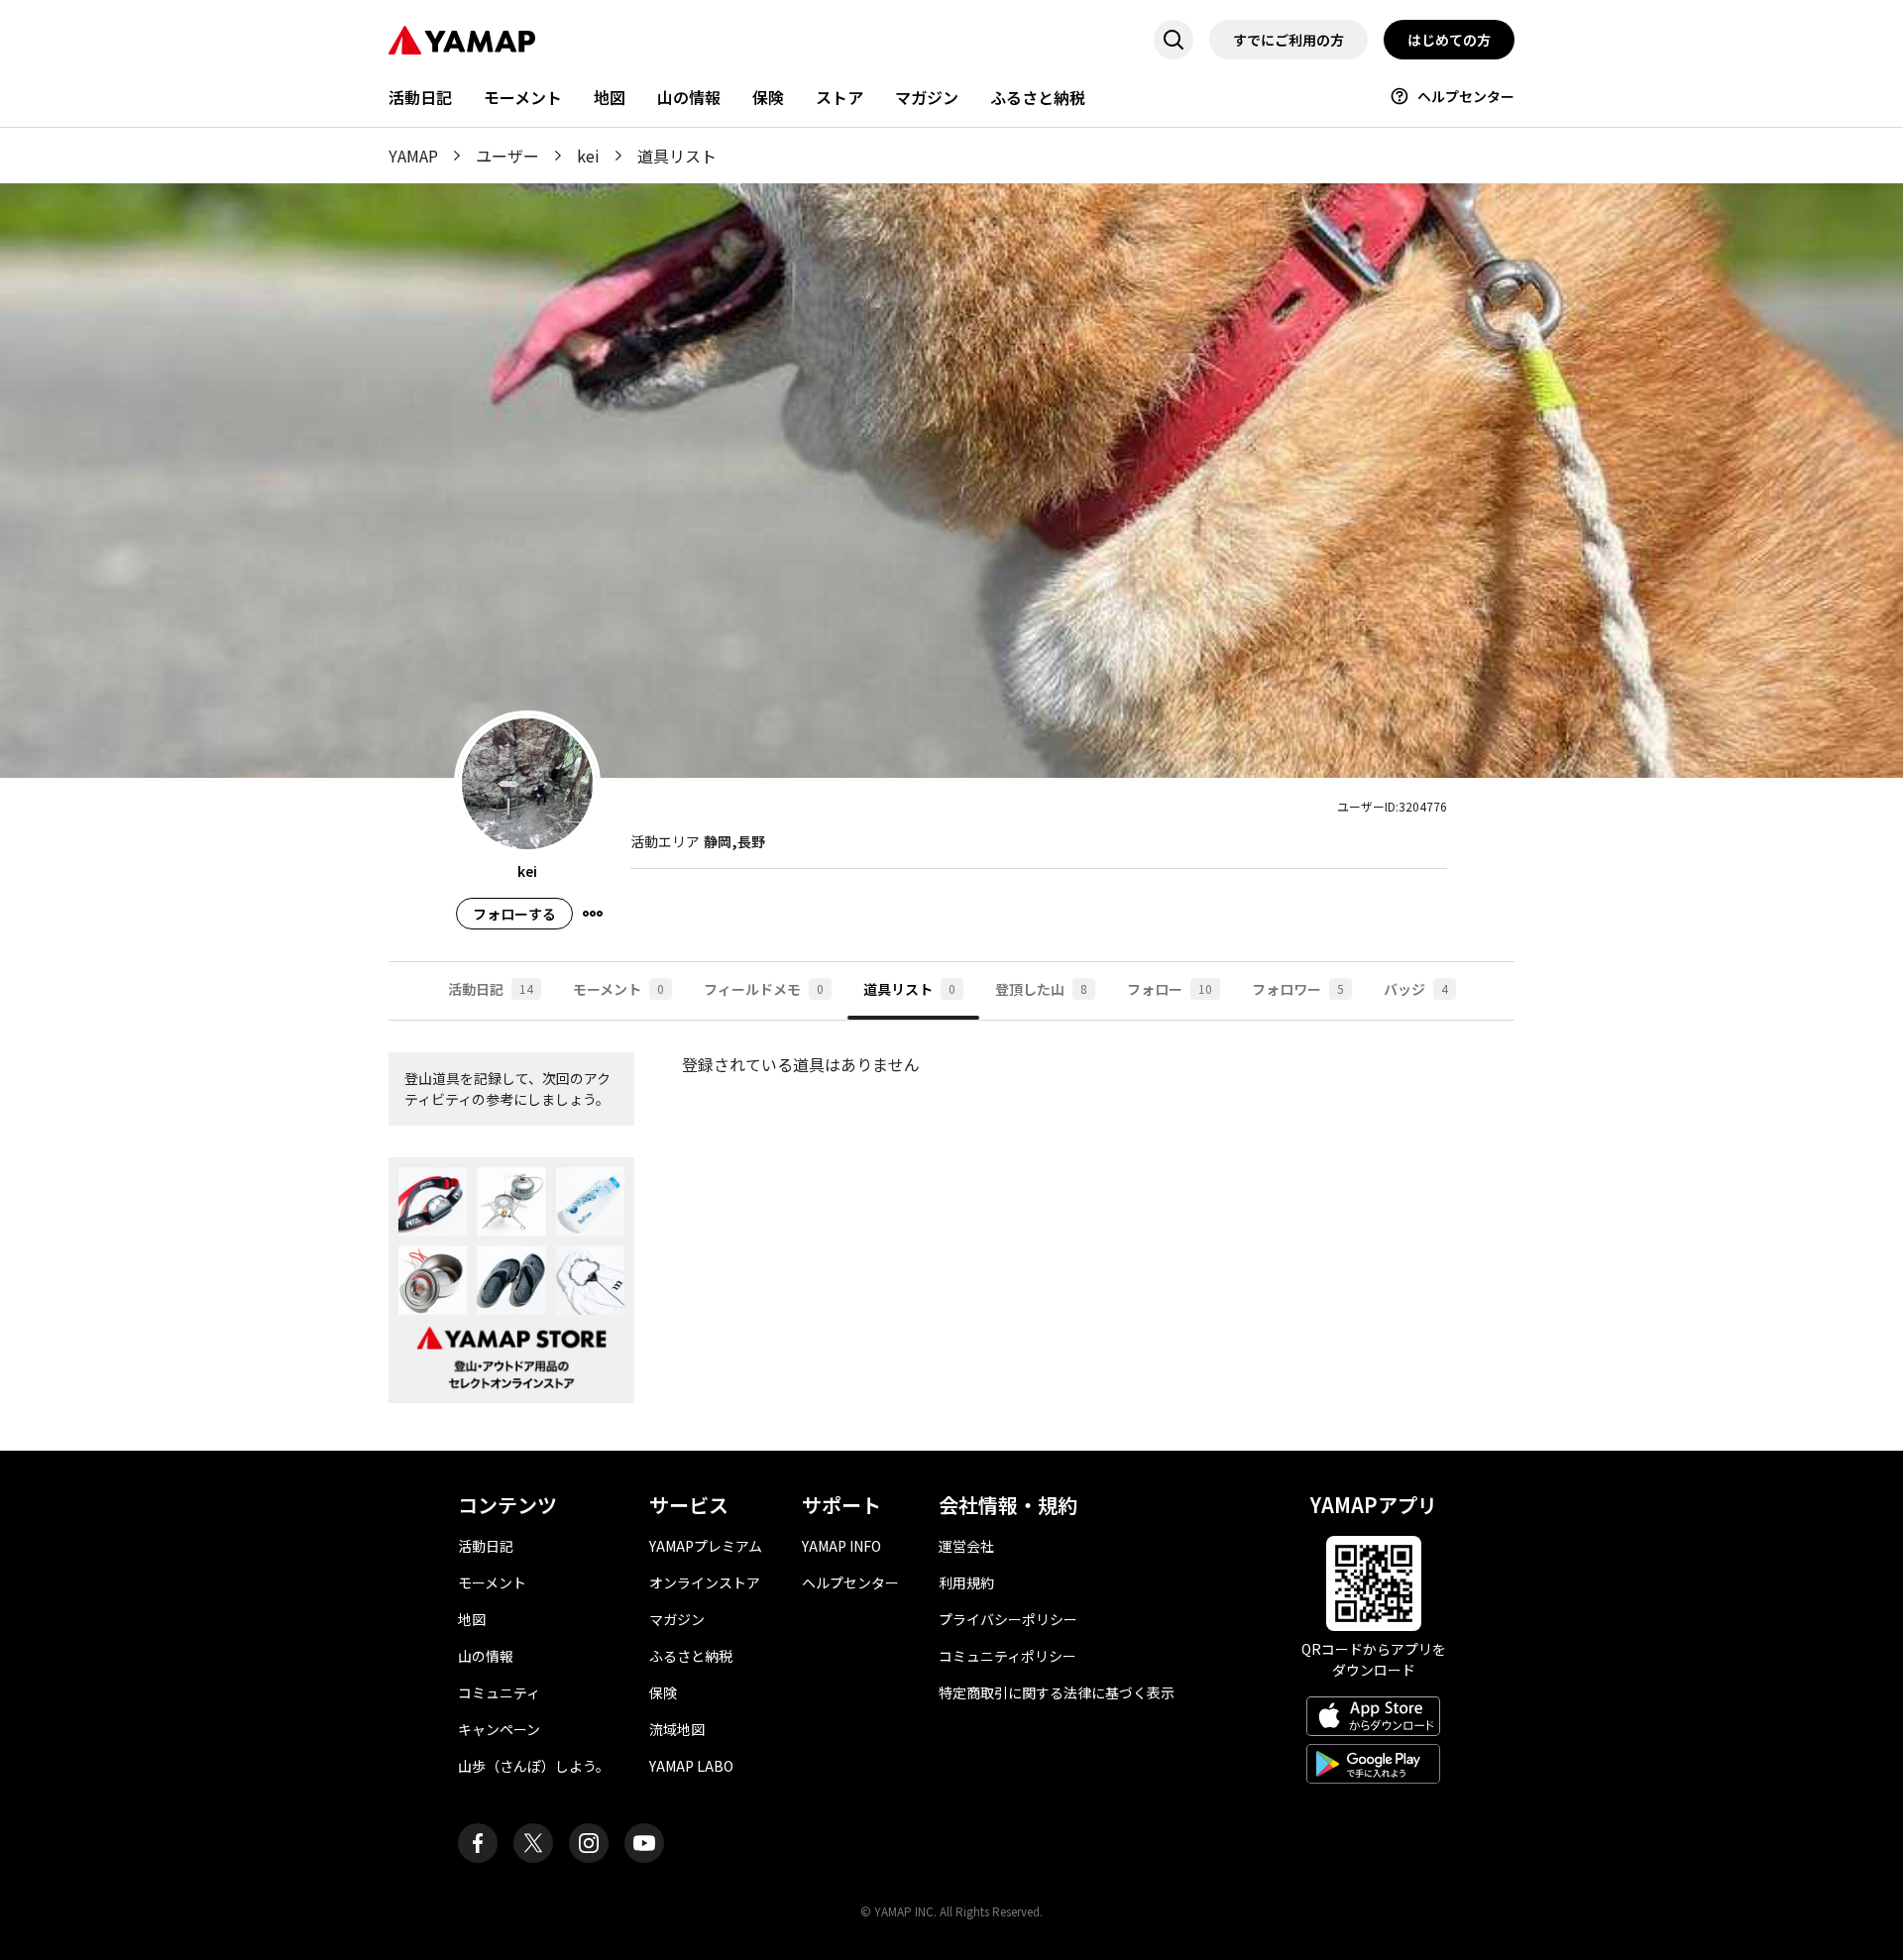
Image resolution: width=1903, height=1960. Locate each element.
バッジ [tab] (1416, 989)
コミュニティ (499, 1692)
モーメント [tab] (618, 989)
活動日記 (420, 97)
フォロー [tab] (1170, 989)
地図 (610, 97)
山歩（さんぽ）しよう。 (534, 1766)
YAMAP (413, 156)
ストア (840, 97)
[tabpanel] (951, 1236)
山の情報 (689, 97)
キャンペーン (499, 1729)
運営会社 (966, 1546)
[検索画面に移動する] (1174, 40)
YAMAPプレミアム (706, 1546)
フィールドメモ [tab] (764, 989)
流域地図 (677, 1729)
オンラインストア (705, 1582)
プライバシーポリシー (1008, 1619)
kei (588, 156)
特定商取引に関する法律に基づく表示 (1057, 1692)
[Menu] (593, 914)
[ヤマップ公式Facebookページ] (478, 1843)
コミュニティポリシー (1007, 1656)
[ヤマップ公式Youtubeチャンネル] (644, 1843)
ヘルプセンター (1466, 96)
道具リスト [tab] (909, 989)
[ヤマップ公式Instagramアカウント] (589, 1843)
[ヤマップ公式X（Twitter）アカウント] (533, 1843)
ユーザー (507, 156)
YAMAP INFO (841, 1546)
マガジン (927, 97)
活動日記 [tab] (491, 989)
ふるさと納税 (1038, 97)
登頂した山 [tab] (1041, 989)
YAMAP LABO (691, 1766)
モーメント (523, 97)
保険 (768, 97)
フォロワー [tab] (1298, 989)
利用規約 (966, 1582)
